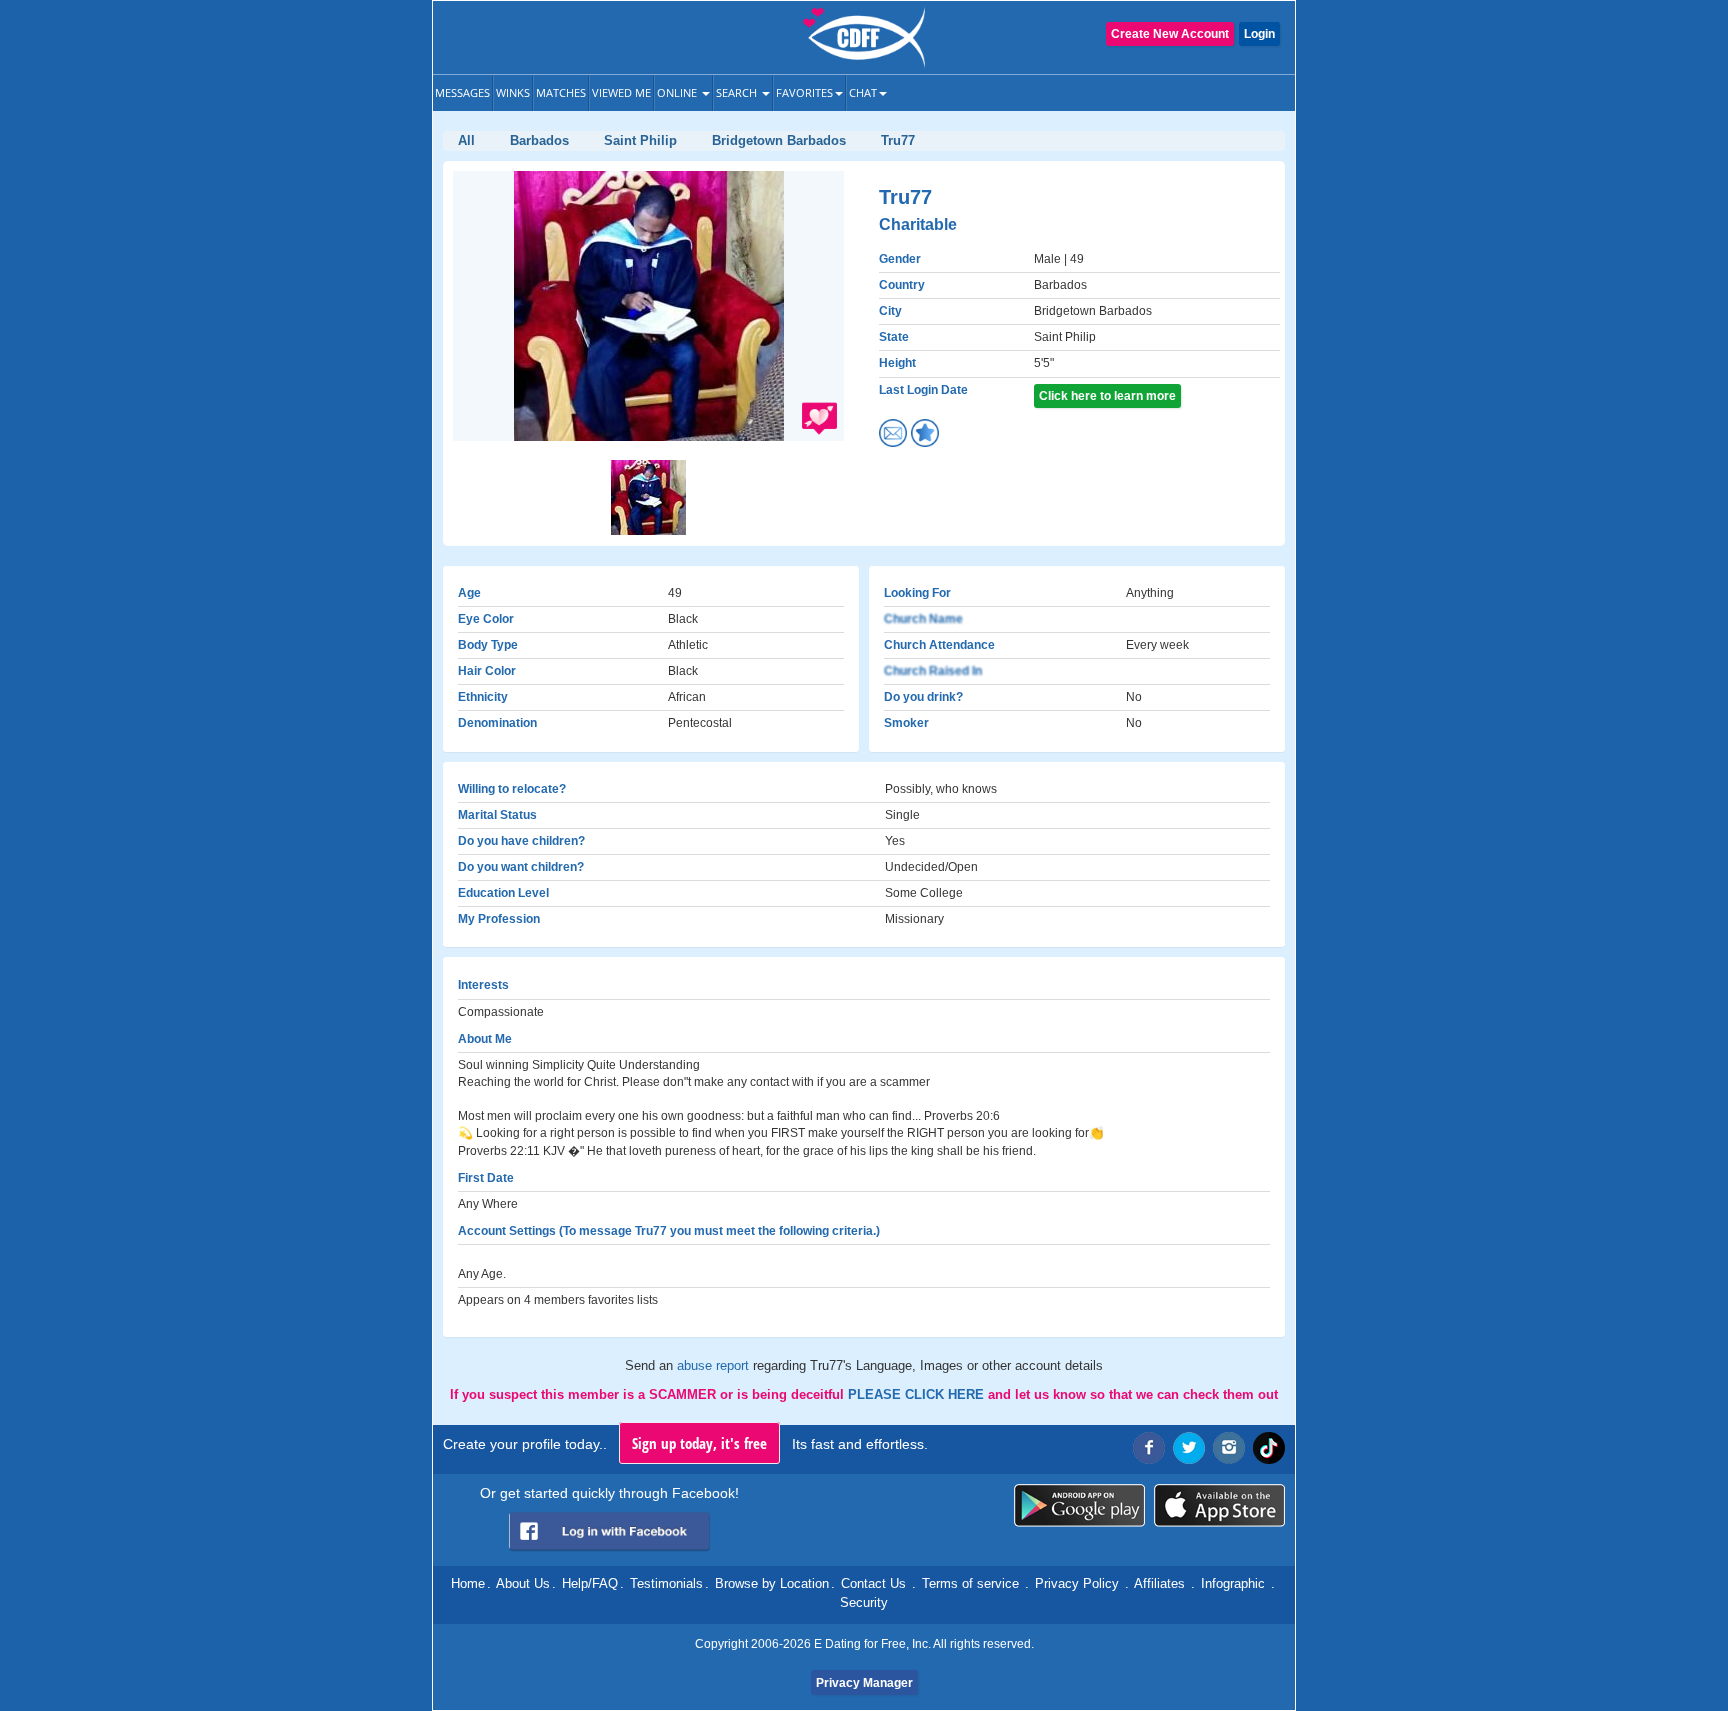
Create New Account (1170, 34)
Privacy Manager (864, 1683)
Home (468, 1583)
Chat (863, 92)
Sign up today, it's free (699, 1443)
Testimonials (666, 1583)
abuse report (715, 1365)
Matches (561, 92)
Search (738, 92)
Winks (513, 92)
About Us (523, 1583)
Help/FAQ (590, 1583)
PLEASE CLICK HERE (918, 1394)
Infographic (1233, 1583)
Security (864, 1602)
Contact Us (873, 1583)
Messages (462, 92)
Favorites (804, 92)
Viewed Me (621, 92)
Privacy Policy (1077, 1583)
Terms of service (970, 1583)
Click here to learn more (1107, 396)
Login (1259, 34)
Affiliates (1159, 1583)
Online (678, 92)
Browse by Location (772, 1583)
